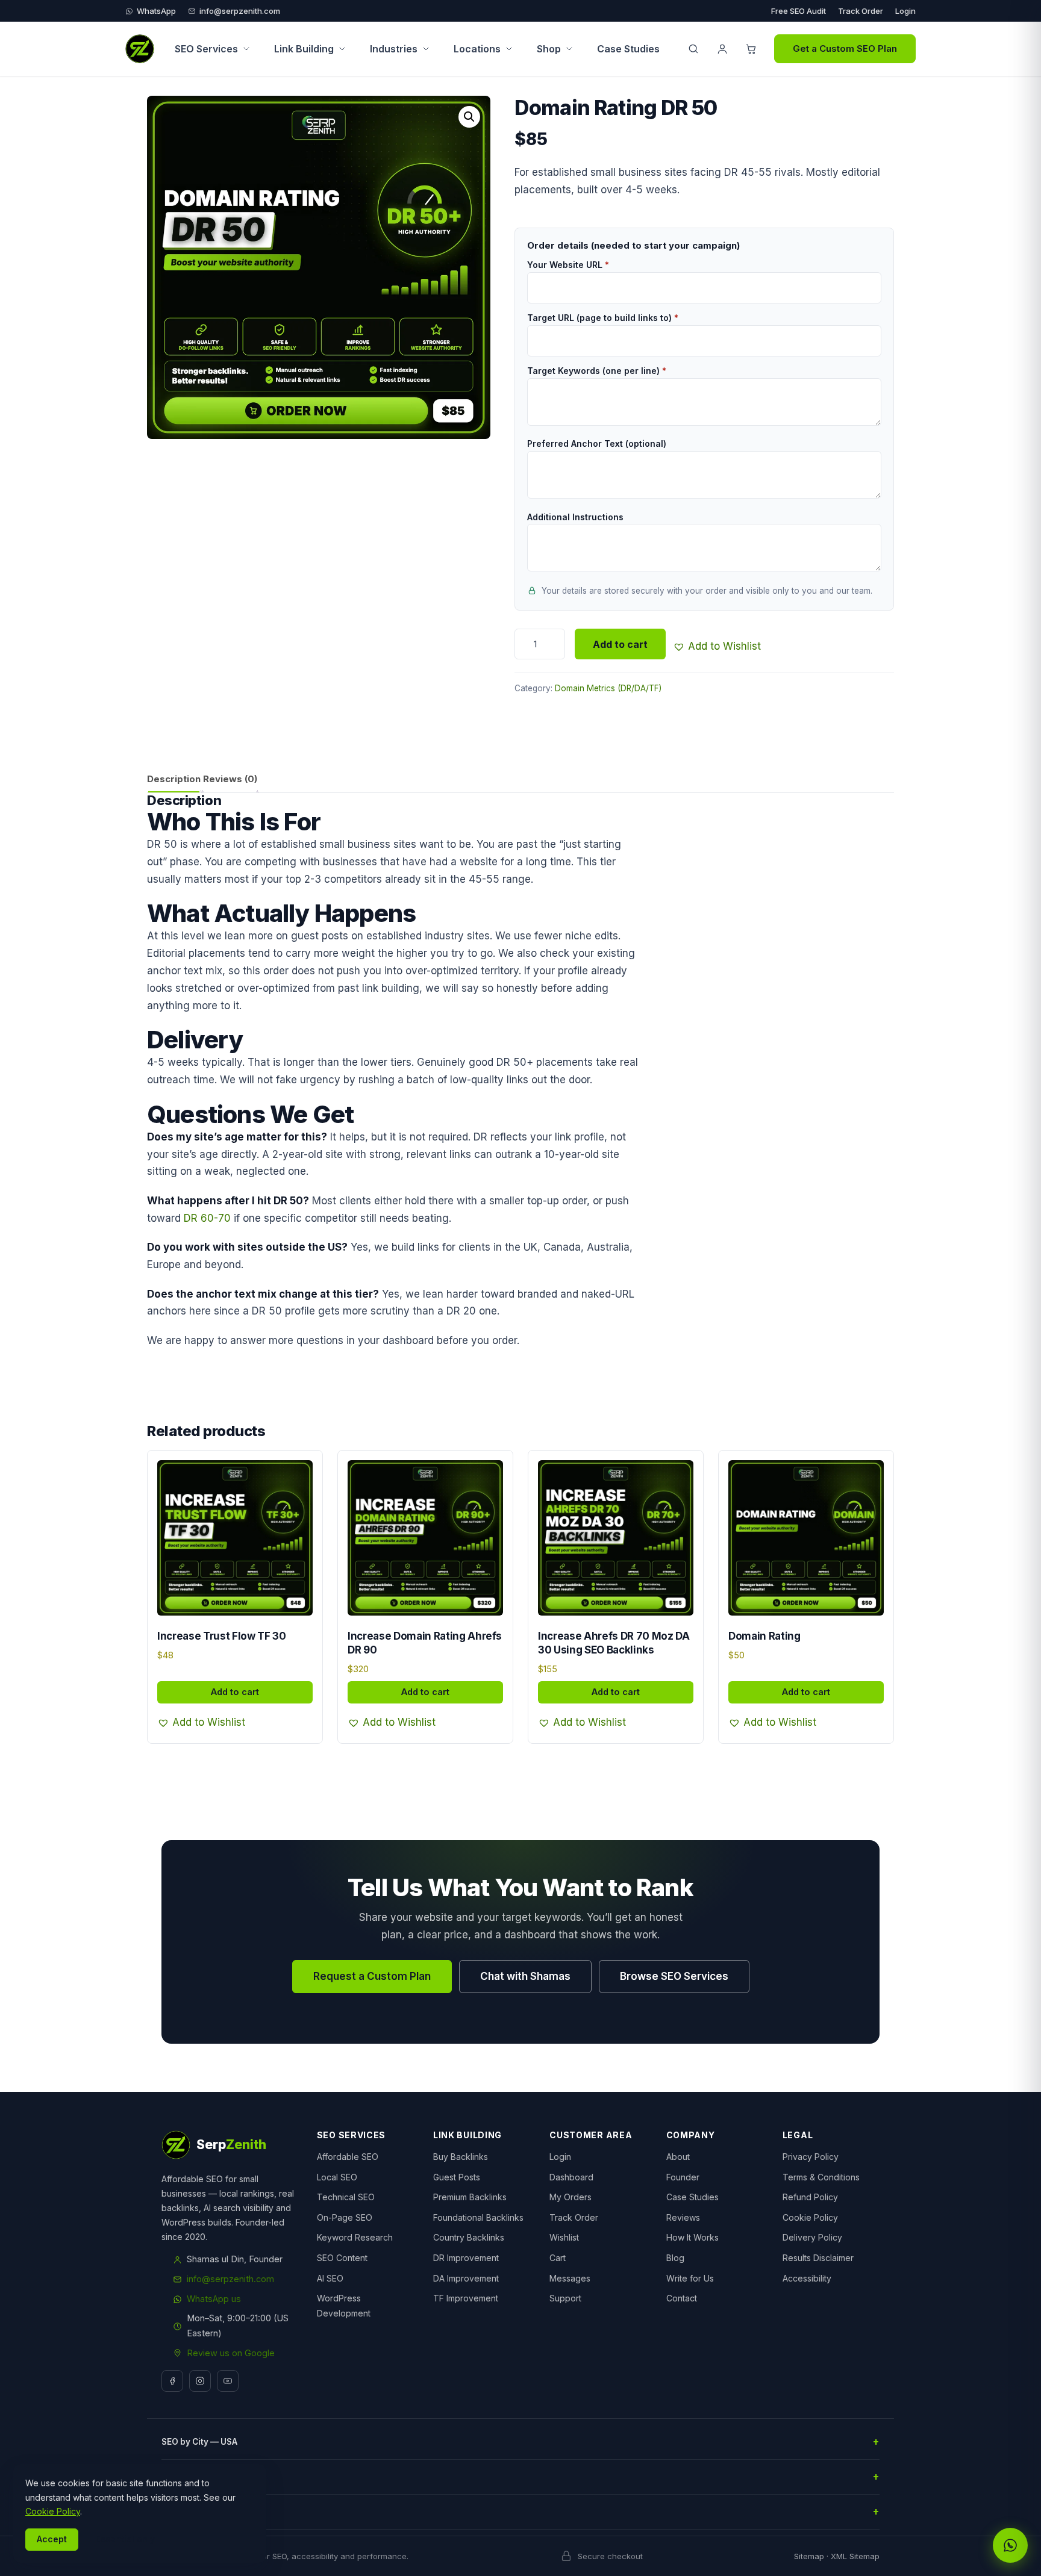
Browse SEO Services (674, 1976)
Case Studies (628, 49)
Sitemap (809, 2556)
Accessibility (807, 2278)
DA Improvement (466, 2278)
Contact (682, 2298)
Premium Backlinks (470, 2197)
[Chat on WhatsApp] (1010, 2545)
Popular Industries (200, 2512)
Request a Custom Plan (372, 1976)
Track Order (861, 11)
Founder (683, 2177)
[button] (469, 117)
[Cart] (751, 49)
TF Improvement (466, 2298)
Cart (558, 2258)
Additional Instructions (575, 517)
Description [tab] (174, 779)
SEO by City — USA (199, 2442)
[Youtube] (228, 2381)
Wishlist (564, 2237)
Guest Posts (457, 2177)
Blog (675, 2258)
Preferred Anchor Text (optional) (597, 443)
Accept (52, 2539)
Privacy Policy (811, 2157)
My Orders (571, 2197)
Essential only (125, 2539)
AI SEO (330, 2278)
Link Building (304, 49)
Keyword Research (355, 2237)
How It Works (692, 2237)
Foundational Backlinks (478, 2217)
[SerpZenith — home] (140, 49)
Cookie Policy (810, 2217)
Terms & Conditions (821, 2177)
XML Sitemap (855, 2556)
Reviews (683, 2217)
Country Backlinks (469, 2237)
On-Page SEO (345, 2217)
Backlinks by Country (205, 2477)
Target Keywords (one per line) (597, 371)
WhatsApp (156, 11)
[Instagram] (200, 2381)
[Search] (693, 49)
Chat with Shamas (525, 1976)
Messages (570, 2278)
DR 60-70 (207, 1218)
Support (565, 2298)
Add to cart (620, 644)
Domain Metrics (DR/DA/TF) (608, 688)
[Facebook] (172, 2381)
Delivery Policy (812, 2237)
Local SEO (337, 2177)
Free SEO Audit (799, 11)
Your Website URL (568, 265)
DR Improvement (466, 2258)
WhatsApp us (214, 2299)
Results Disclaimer (818, 2258)
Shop (549, 49)
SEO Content (342, 2258)
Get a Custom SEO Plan (845, 48)
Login (905, 11)
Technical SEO (346, 2197)
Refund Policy (810, 2197)
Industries (394, 49)
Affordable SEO (348, 2157)
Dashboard (571, 2177)
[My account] (722, 49)
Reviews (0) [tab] (230, 779)
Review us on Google (231, 2353)
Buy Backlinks (461, 2157)
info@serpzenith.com (240, 11)
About (678, 2157)
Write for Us (690, 2278)
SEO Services (206, 49)
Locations (477, 49)
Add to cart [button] (235, 1692)
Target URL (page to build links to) (603, 318)
